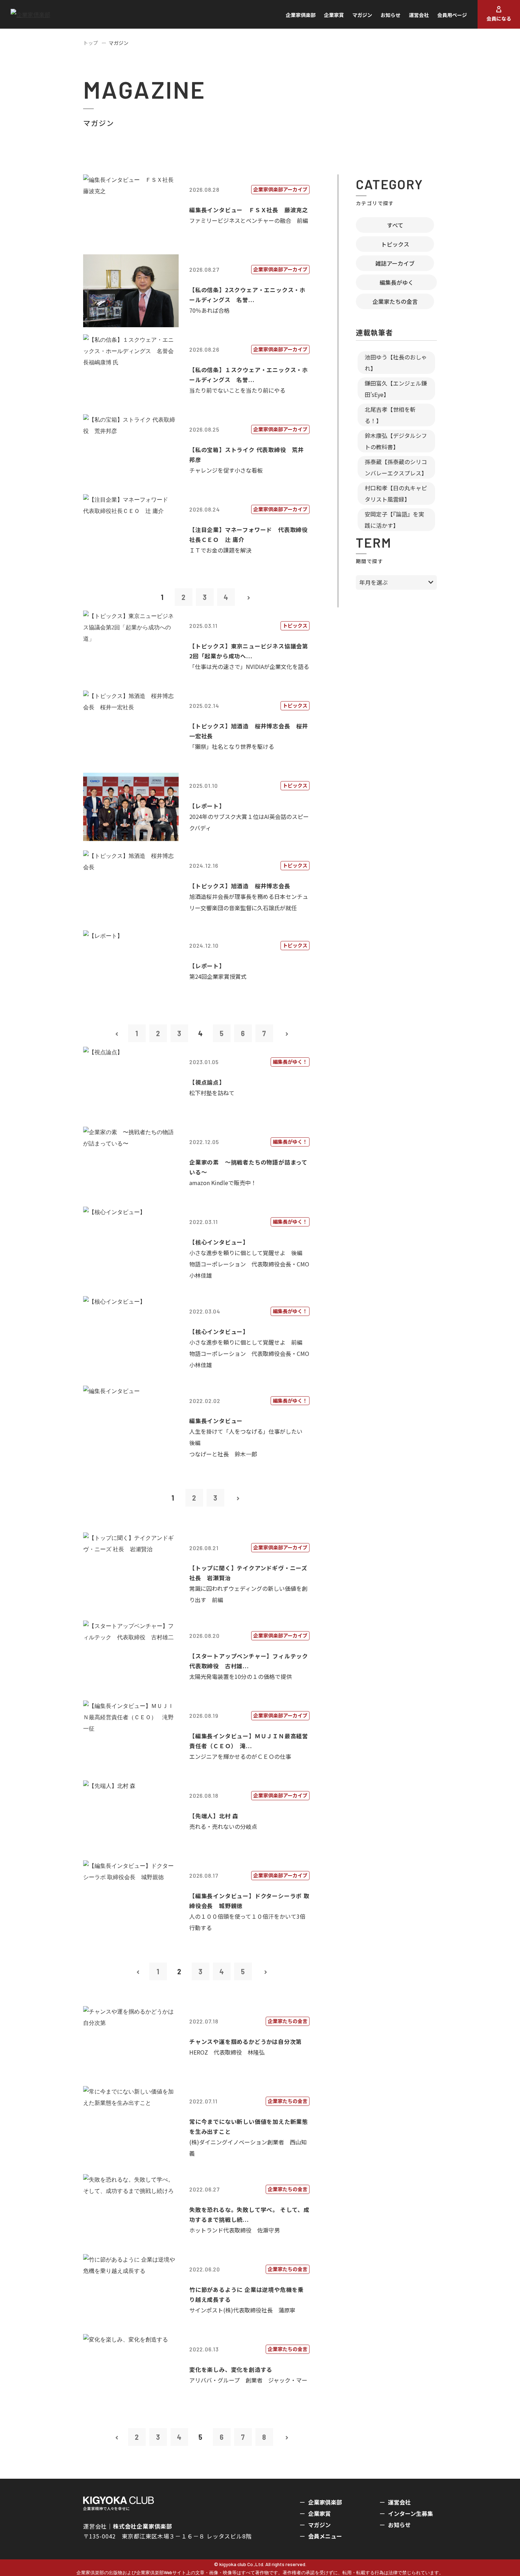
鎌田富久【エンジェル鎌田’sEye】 (396, 389)
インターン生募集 (411, 2513)
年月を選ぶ (374, 582)
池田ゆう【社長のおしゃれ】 (396, 363)
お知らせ (391, 15)
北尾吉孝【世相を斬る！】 (390, 415)
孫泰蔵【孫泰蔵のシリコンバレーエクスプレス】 (396, 467)
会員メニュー (325, 2536)
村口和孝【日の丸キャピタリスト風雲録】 (396, 493)
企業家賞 (334, 15)
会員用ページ (452, 15)
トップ (91, 43)
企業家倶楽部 (301, 15)
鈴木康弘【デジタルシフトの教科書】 (396, 441)
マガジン (362, 15)
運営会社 (419, 15)
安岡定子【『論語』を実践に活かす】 (394, 520)
